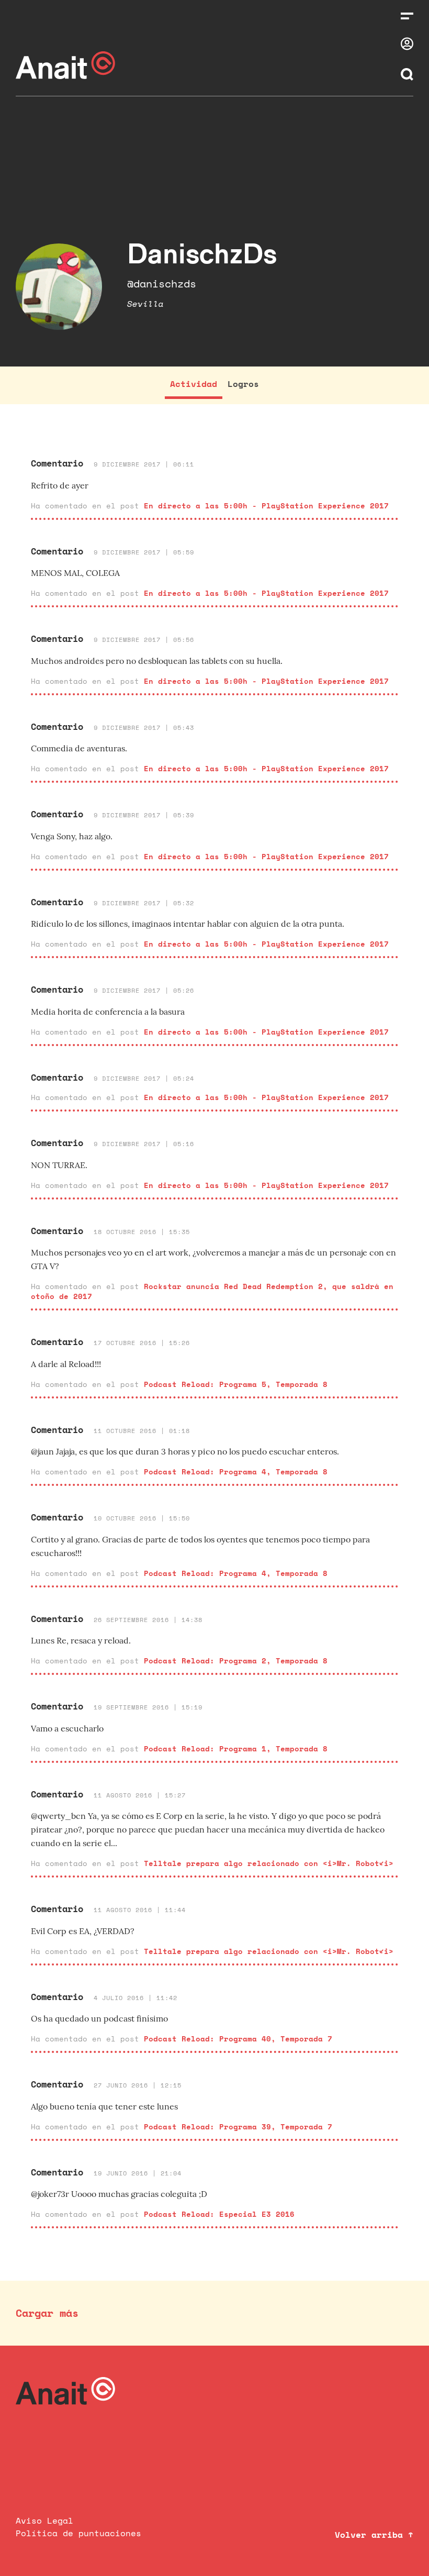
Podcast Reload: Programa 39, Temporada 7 (238, 2127)
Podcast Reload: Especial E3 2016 (219, 2214)
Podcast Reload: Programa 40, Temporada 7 (238, 2039)
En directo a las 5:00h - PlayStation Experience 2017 (266, 506)
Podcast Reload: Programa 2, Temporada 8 (236, 1661)
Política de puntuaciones (78, 2533)
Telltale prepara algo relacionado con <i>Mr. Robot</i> (269, 1863)
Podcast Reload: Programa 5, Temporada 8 (236, 1384)
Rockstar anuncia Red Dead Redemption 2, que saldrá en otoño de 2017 (212, 1291)
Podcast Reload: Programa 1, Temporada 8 (236, 1748)
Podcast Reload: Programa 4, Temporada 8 (236, 1472)
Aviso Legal (44, 2521)
